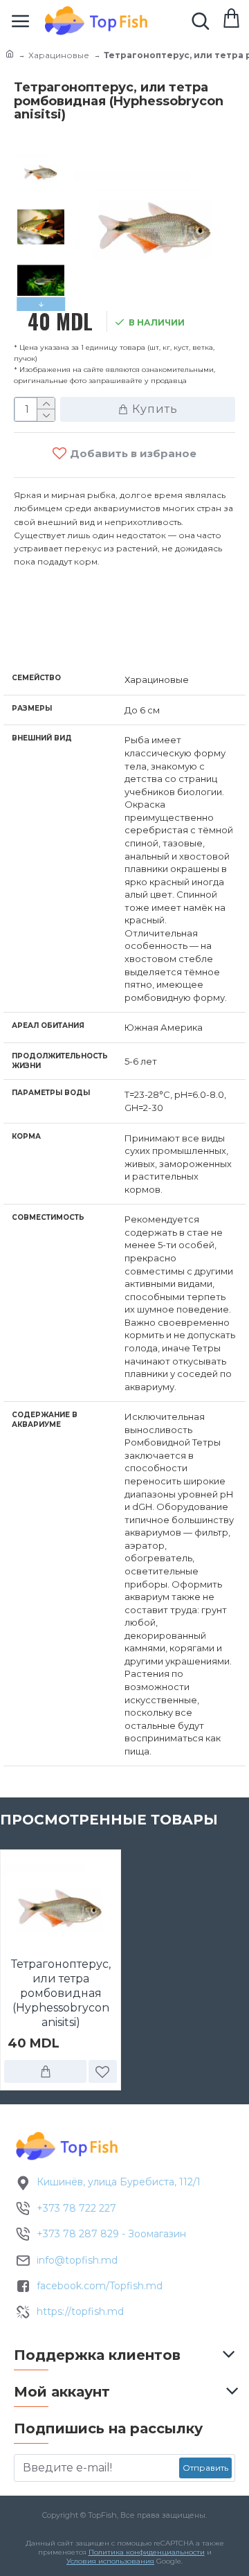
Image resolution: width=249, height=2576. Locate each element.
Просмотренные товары (109, 1820)
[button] (41, 153)
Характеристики (86, 635)
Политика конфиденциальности (147, 2552)
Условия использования (110, 2561)
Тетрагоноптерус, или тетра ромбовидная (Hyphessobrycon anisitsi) (61, 1993)
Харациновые (59, 55)
